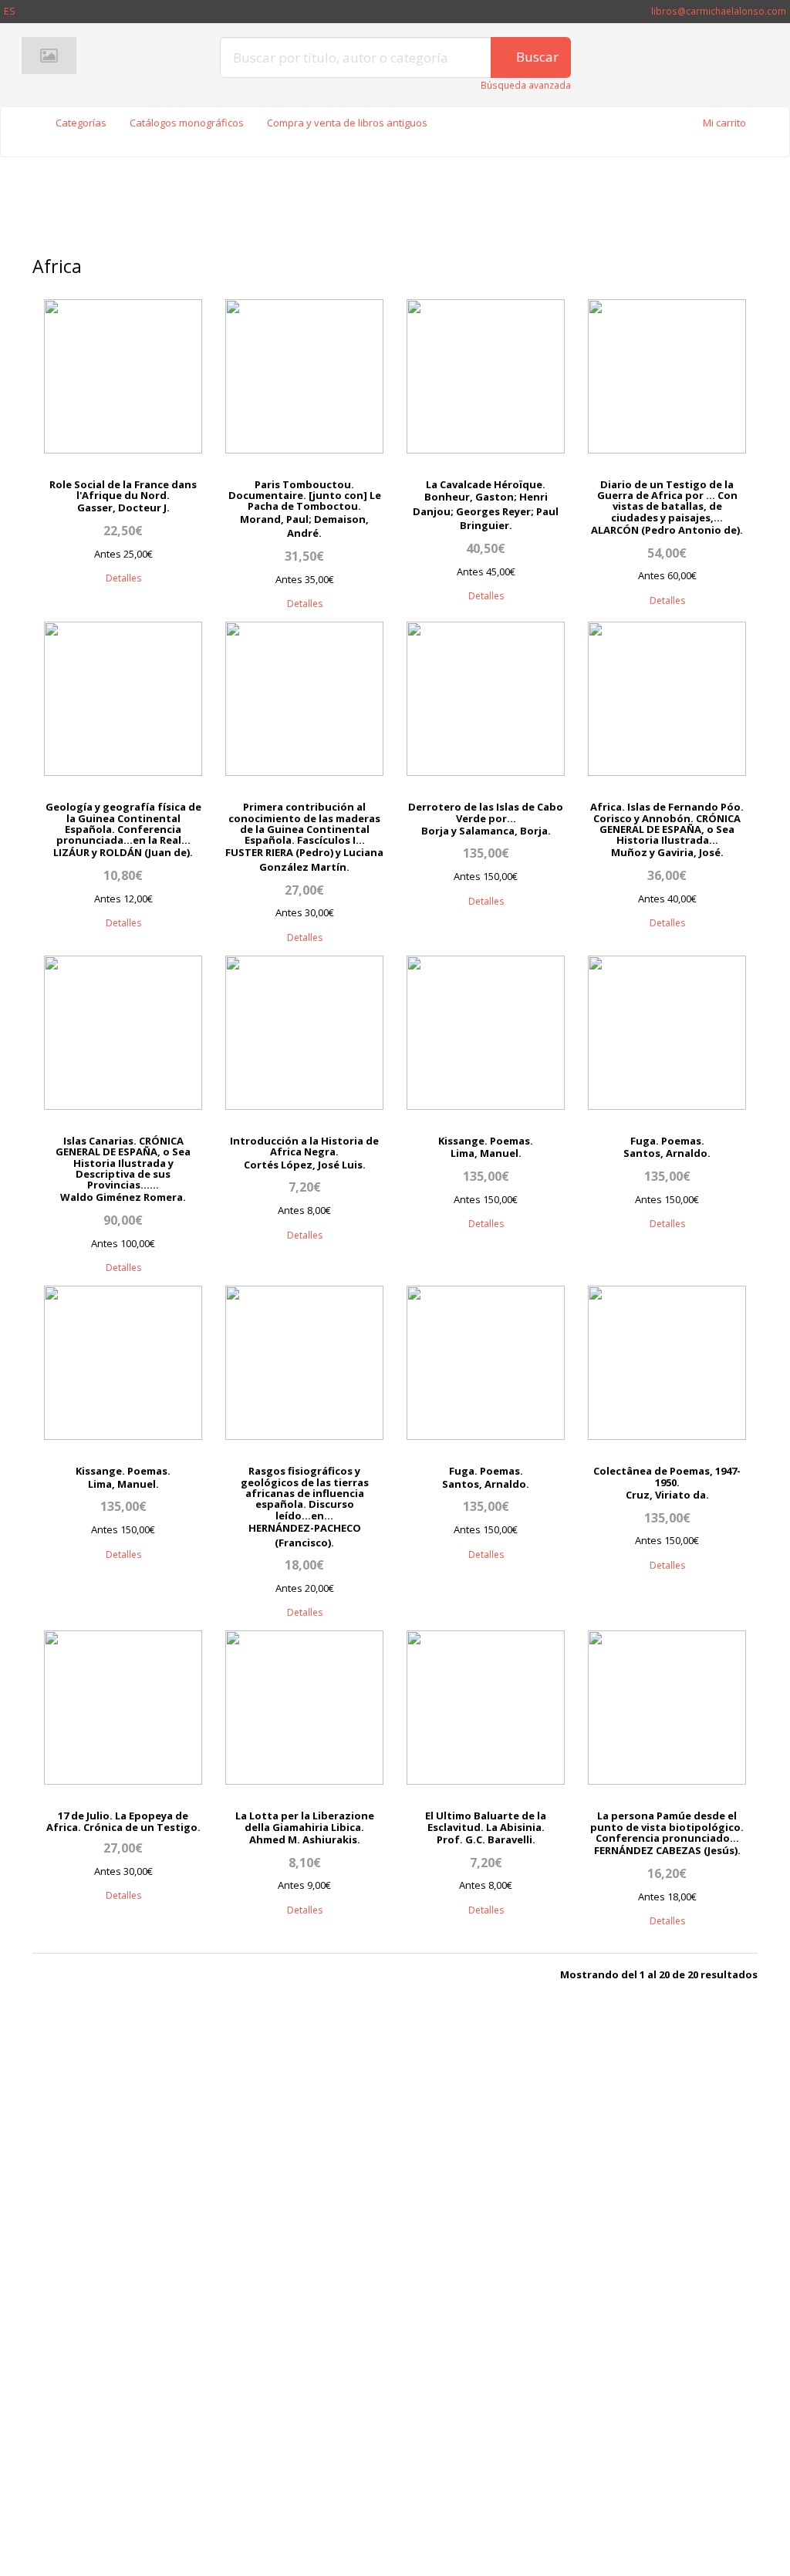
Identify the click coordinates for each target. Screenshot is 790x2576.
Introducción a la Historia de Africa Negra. (304, 1146)
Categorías (81, 123)
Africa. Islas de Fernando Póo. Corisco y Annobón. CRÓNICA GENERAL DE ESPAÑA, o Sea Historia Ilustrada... (667, 823)
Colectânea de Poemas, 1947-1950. (667, 1476)
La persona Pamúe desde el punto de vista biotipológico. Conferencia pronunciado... (667, 1827)
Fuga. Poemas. (667, 1141)
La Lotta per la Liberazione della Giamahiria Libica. (305, 1821)
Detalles (123, 578)
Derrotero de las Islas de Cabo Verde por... (486, 812)
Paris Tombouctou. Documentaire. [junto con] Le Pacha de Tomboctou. (305, 496)
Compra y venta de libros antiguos (347, 123)
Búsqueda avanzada (526, 85)
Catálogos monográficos (187, 123)
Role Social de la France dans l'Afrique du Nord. (123, 490)
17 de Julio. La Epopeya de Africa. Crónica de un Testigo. (123, 1821)
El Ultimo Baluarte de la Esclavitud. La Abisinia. (486, 1821)
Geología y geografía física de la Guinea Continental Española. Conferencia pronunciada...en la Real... (123, 823)
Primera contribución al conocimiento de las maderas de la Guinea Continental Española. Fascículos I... (304, 823)
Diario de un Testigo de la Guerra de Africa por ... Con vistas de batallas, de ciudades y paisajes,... (667, 501)
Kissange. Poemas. (486, 1141)
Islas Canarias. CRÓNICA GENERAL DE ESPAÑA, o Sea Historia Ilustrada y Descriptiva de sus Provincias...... (123, 1163)
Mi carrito (724, 123)
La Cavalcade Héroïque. (486, 484)
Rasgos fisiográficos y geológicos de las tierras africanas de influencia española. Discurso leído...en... (305, 1493)
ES (10, 11)
